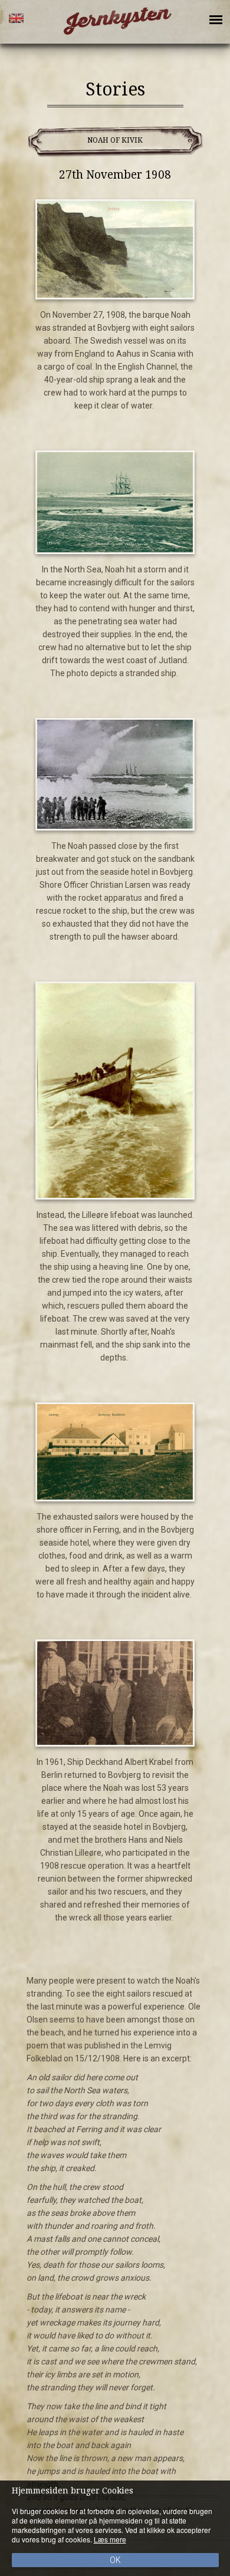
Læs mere (110, 2539)
